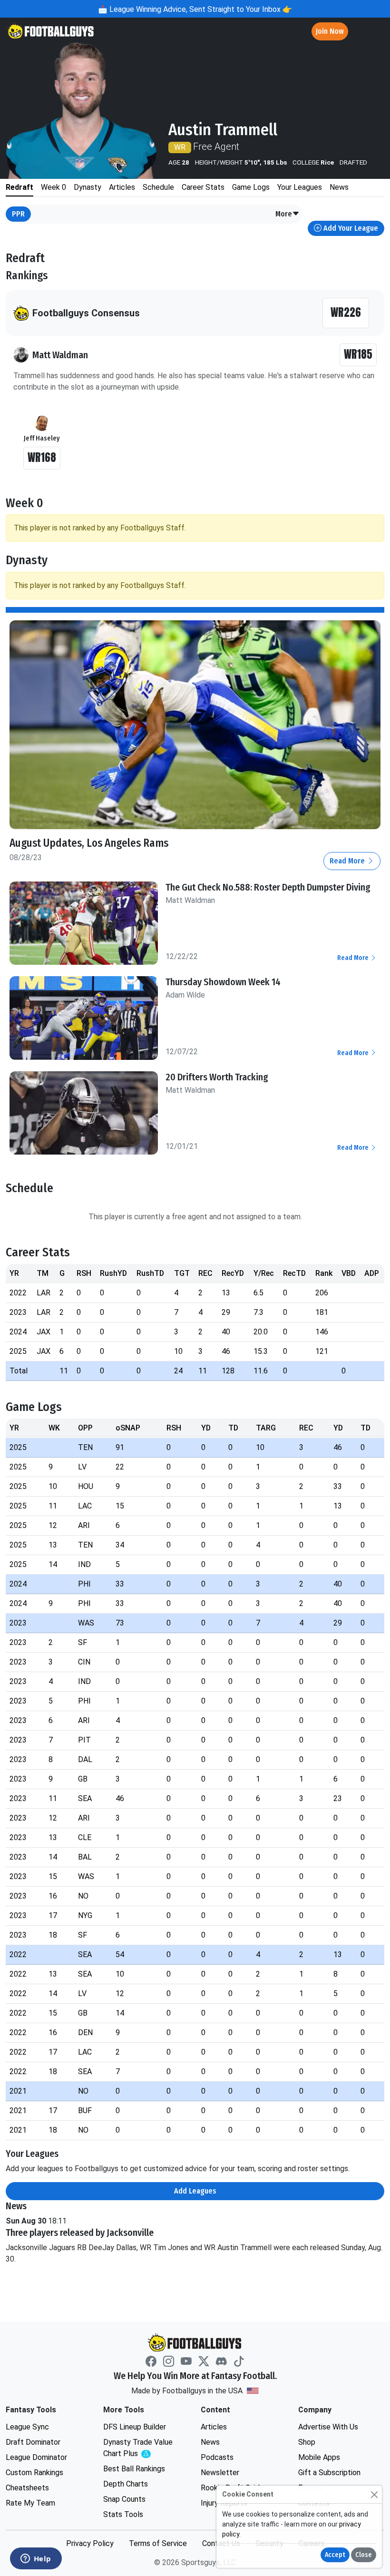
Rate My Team (30, 2503)
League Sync (27, 2427)
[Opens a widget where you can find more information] (36, 2559)
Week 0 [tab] (54, 187)
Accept (335, 2555)
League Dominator (36, 2457)
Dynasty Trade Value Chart (140, 2448)
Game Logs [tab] (251, 187)
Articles (214, 2427)
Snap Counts (124, 2499)
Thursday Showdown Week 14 (223, 982)
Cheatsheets (27, 2488)
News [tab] (339, 187)
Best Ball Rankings (134, 2469)
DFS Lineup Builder (135, 2427)
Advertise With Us (328, 2427)
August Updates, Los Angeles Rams (89, 843)
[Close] (374, 2494)
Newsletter (220, 2473)
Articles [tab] (122, 187)
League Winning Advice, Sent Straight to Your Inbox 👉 (200, 9)
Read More (348, 861)
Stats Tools (123, 2514)
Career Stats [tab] (203, 187)
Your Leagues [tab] (300, 187)
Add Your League (350, 228)
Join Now (330, 31)
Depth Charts (126, 2484)
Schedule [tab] (158, 187)
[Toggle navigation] (374, 32)
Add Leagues (195, 2191)
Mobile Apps (319, 2457)
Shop (307, 2442)
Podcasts (217, 2457)
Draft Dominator (33, 2442)
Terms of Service (158, 2543)
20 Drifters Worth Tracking (217, 1077)
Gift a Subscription (329, 2473)
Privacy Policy (90, 2543)
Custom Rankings (34, 2473)
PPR (18, 214)
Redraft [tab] (19, 187)
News (210, 2442)
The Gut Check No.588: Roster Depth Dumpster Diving (268, 887)
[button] (288, 214)
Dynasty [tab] (88, 187)
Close (364, 2555)
